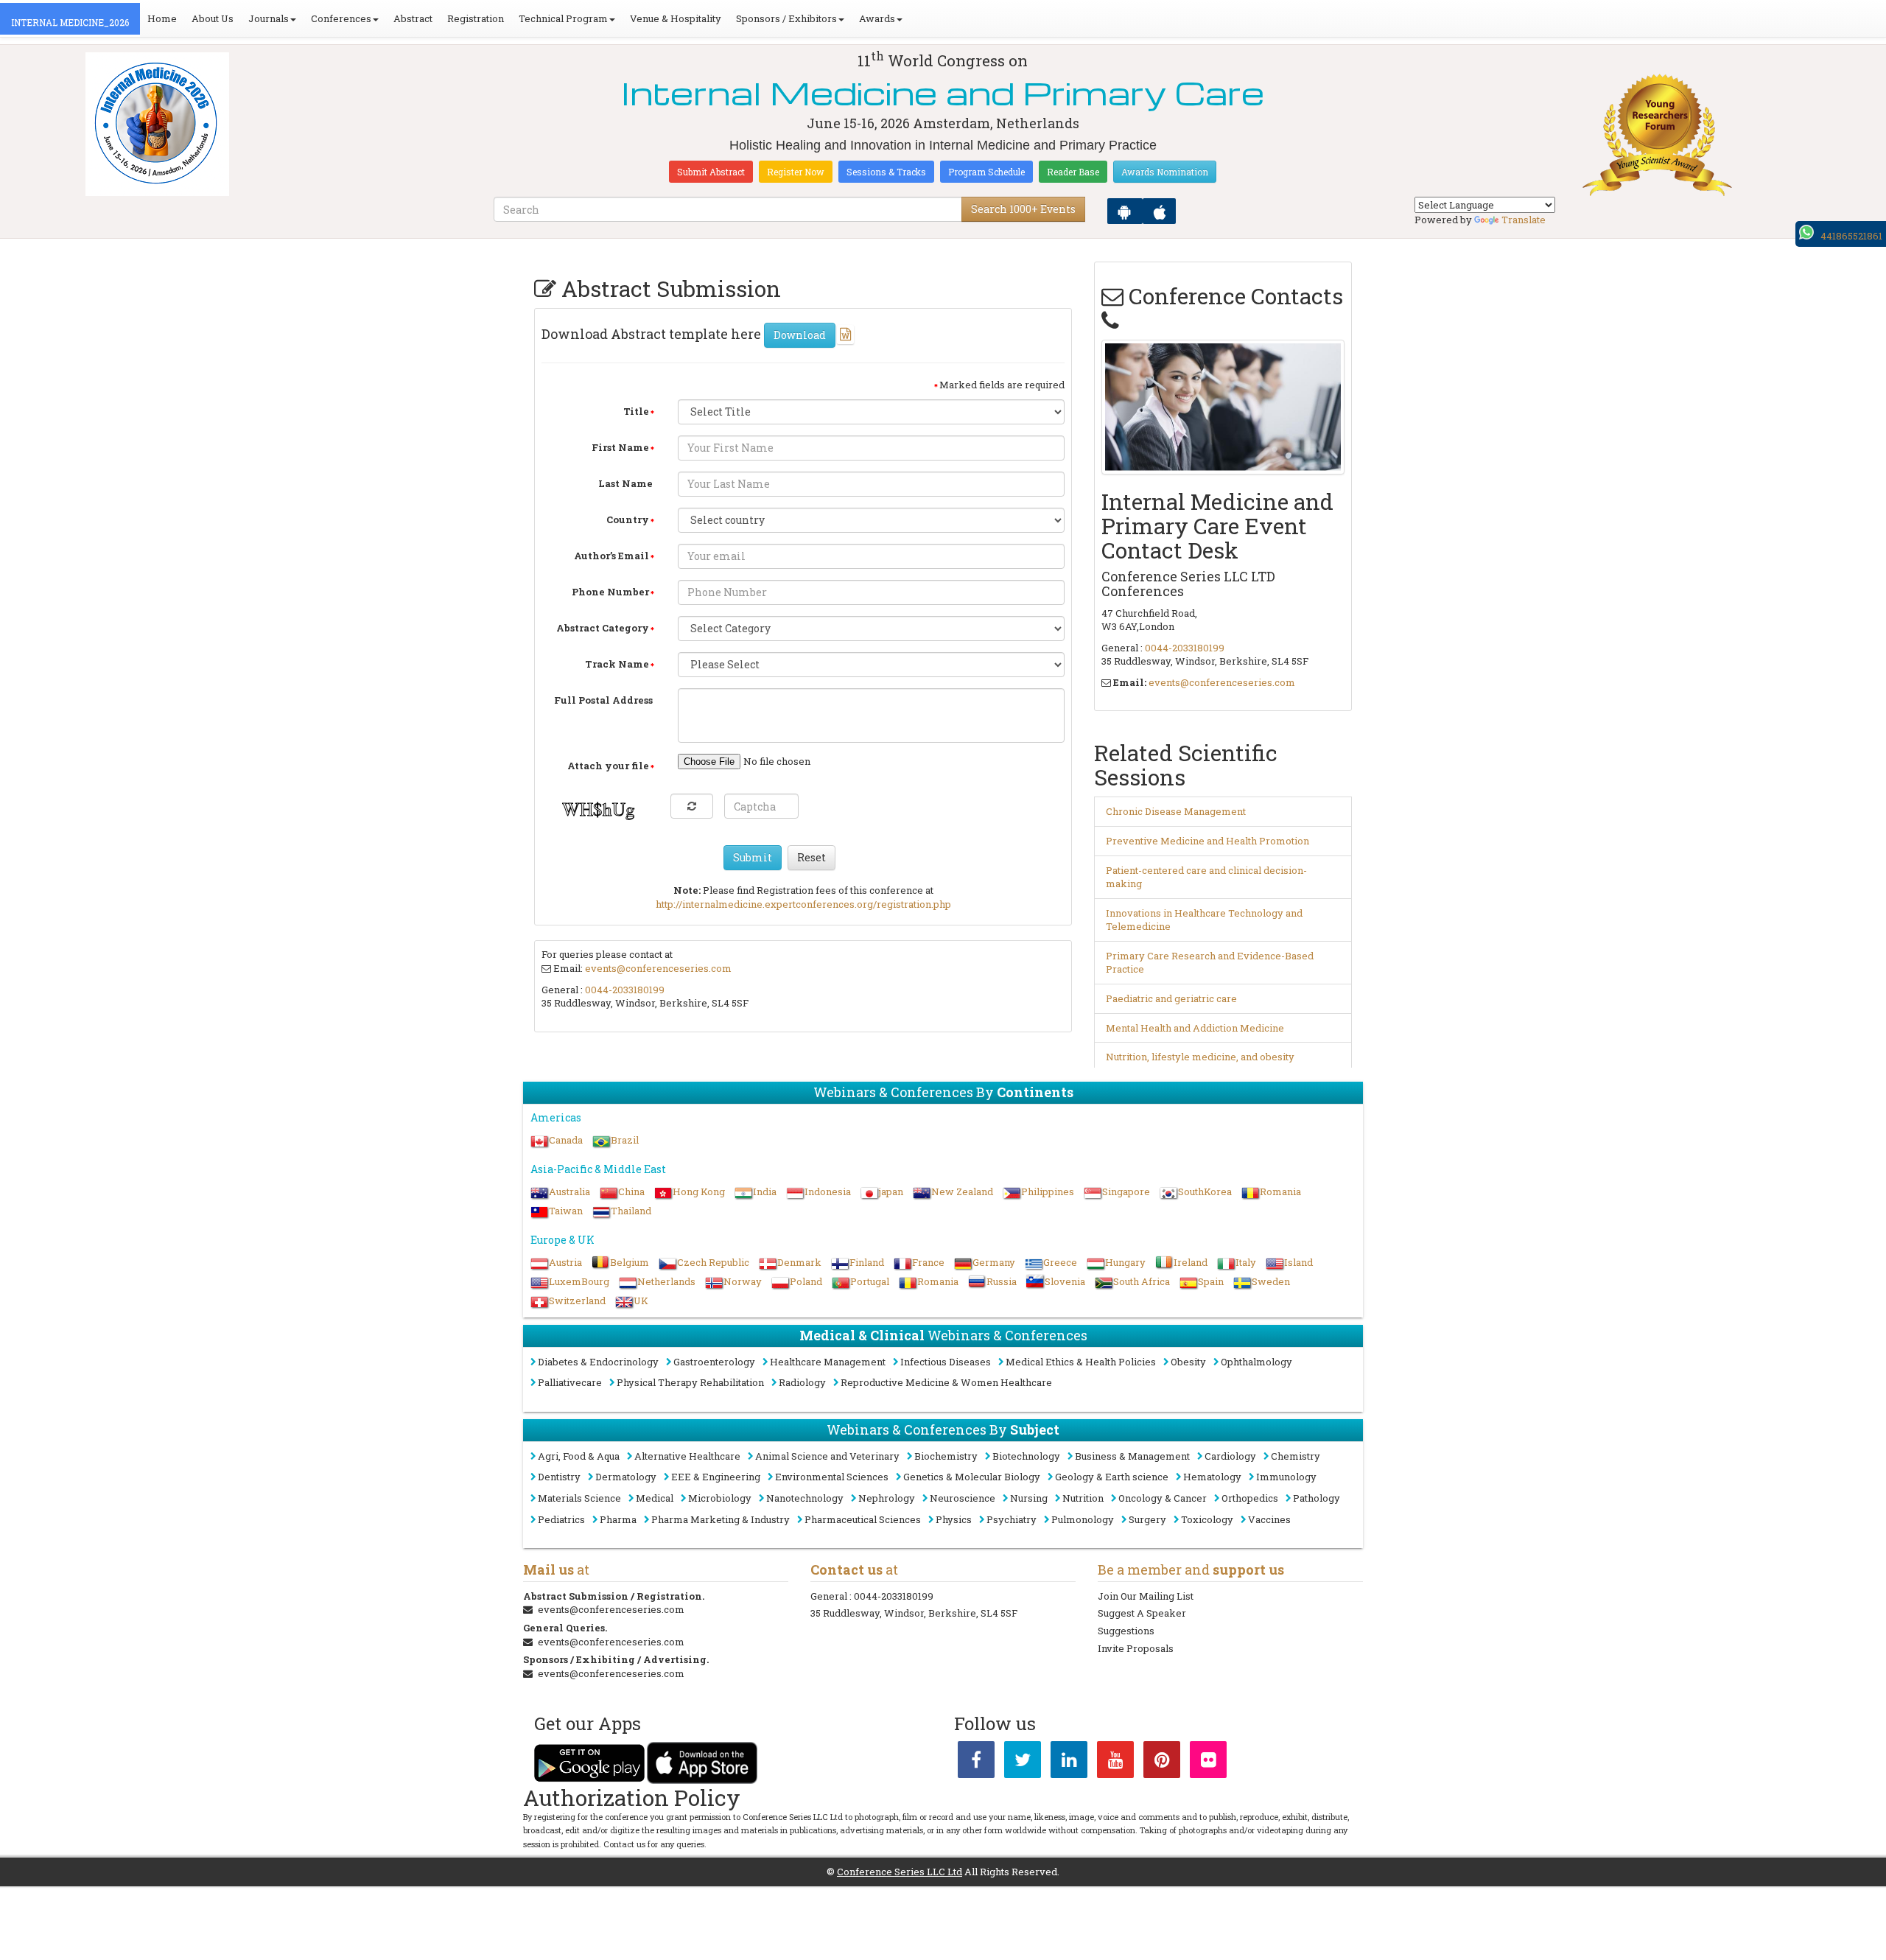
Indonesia (828, 1191)
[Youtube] (1115, 1763)
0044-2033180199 (625, 990)
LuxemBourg (579, 1281)
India (765, 1191)
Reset (811, 857)
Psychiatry (1012, 1519)
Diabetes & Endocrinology (598, 1362)
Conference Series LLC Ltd (900, 1872)
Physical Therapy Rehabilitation (690, 1382)
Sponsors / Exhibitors (786, 18)
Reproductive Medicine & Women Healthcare (946, 1382)
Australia (569, 1191)
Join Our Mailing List (1146, 1596)
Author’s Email (611, 556)
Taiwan (566, 1211)
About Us (213, 18)
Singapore (1126, 1191)
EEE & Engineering (716, 1477)
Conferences (341, 18)
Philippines (1048, 1191)
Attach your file (608, 766)
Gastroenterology (714, 1362)
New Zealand (962, 1191)
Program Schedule (986, 172)
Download (800, 335)
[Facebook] (976, 1763)
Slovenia (1065, 1281)
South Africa (1142, 1281)
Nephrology (887, 1498)
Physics (954, 1519)
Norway (743, 1281)
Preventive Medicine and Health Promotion (1207, 841)
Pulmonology (1083, 1519)
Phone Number (610, 592)
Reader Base (1073, 172)
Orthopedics (1250, 1498)
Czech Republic (713, 1262)
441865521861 (1851, 236)
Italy (1246, 1262)
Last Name (625, 483)
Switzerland (577, 1301)
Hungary (1125, 1262)
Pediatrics (561, 1519)
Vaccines (1269, 1519)
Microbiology (720, 1498)
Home (162, 18)
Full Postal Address (603, 700)
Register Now (796, 172)
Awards (877, 18)
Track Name (617, 664)
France (928, 1262)
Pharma (618, 1519)
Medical (655, 1498)
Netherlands (666, 1281)
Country (628, 519)
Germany (994, 1262)
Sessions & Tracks (886, 172)
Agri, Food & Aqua (579, 1456)
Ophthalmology (1256, 1362)
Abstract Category (603, 628)
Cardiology (1230, 1456)
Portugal (870, 1281)
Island (1298, 1262)
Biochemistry (946, 1456)
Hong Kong (699, 1191)
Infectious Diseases (946, 1362)
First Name (620, 447)
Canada (566, 1140)
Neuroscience (963, 1498)
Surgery (1147, 1519)
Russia (1002, 1281)
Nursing (1029, 1498)
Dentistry (559, 1477)
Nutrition (1083, 1498)
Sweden (1271, 1281)
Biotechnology (1026, 1456)
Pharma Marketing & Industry (721, 1519)
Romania (1280, 1191)
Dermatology (626, 1477)
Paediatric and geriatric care (1171, 998)
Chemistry (1296, 1456)
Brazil (625, 1140)
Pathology (1317, 1498)
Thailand (631, 1211)
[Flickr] (1208, 1763)
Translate (1524, 220)
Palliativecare (570, 1382)
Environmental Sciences (832, 1477)
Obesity (1188, 1362)
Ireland (1191, 1262)
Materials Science (579, 1498)
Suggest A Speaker (1142, 1613)
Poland (806, 1281)
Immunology (1286, 1477)
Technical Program (563, 18)
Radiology (802, 1382)
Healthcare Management (828, 1362)
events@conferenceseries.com (658, 968)
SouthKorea (1205, 1191)
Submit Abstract (711, 172)
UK (641, 1301)
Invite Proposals (1136, 1648)
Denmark (799, 1262)
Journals (269, 18)
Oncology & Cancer (1163, 1498)
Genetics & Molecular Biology (972, 1477)
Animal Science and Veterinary (827, 1456)
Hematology (1212, 1477)
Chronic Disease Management (1176, 811)
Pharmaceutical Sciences (863, 1519)
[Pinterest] (1162, 1763)
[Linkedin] (1069, 1763)
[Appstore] (1159, 211)
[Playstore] (1125, 211)
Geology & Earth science (1112, 1477)
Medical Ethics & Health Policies (1081, 1362)
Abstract (413, 18)
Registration (476, 18)
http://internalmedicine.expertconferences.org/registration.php (803, 904)
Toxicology (1207, 1519)
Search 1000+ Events (1023, 209)
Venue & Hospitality (676, 18)
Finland (867, 1262)
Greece (1060, 1262)
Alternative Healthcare (687, 1456)
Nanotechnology (805, 1498)
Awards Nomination (1165, 172)
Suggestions (1126, 1631)
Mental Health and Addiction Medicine (1195, 1028)
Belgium (630, 1262)
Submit (753, 857)
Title (636, 411)
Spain (1211, 1281)
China (631, 1191)
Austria (565, 1262)
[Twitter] (1023, 1763)
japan (891, 1191)
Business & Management (1132, 1456)
